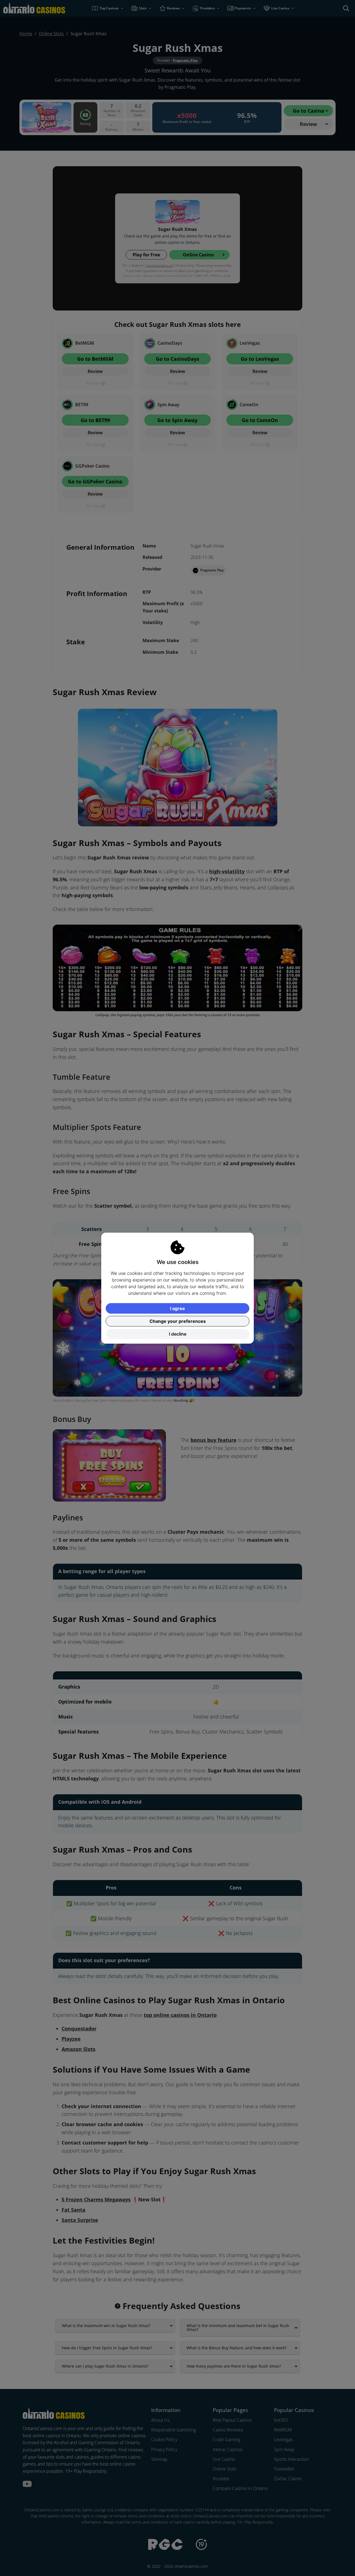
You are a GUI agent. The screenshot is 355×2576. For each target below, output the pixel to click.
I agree (177, 1308)
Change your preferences (178, 1321)
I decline (178, 1334)
